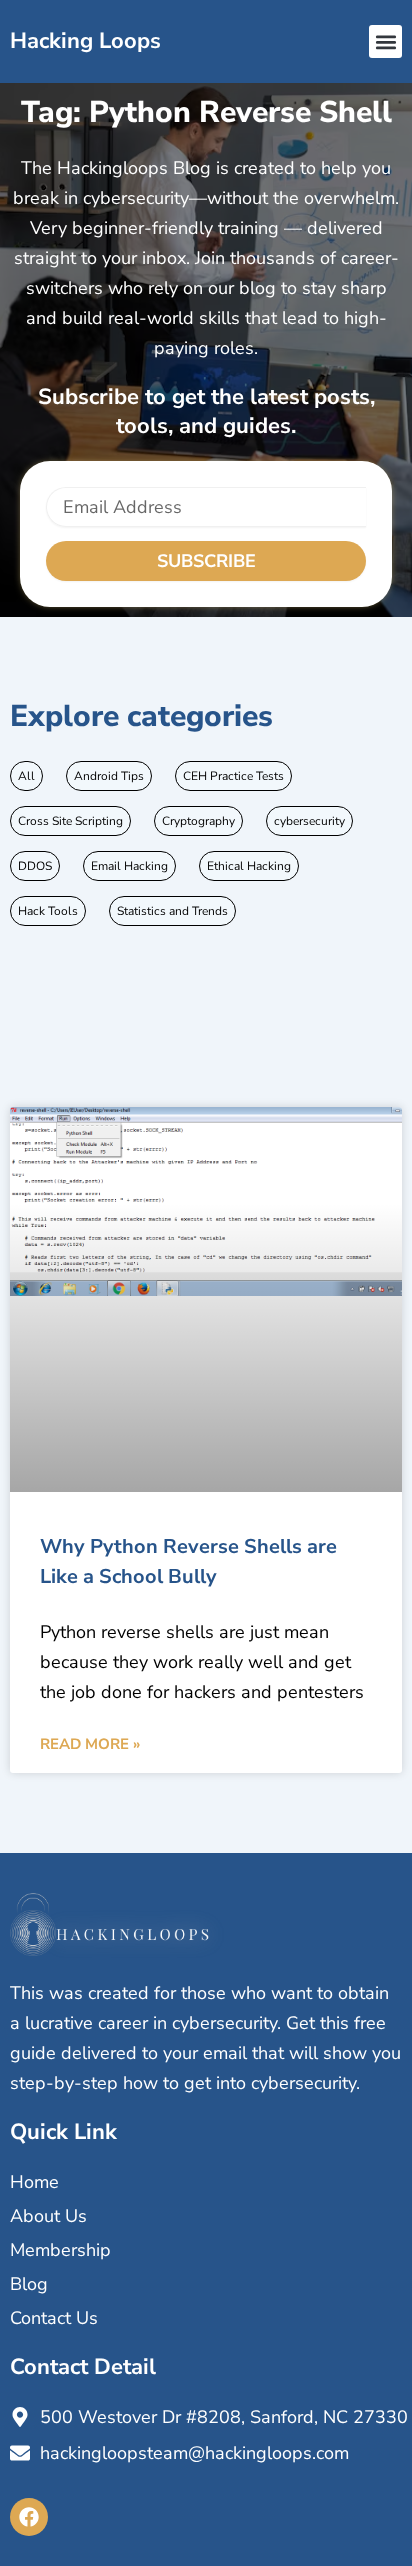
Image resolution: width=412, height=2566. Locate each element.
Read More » (90, 1744)
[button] (385, 41)
